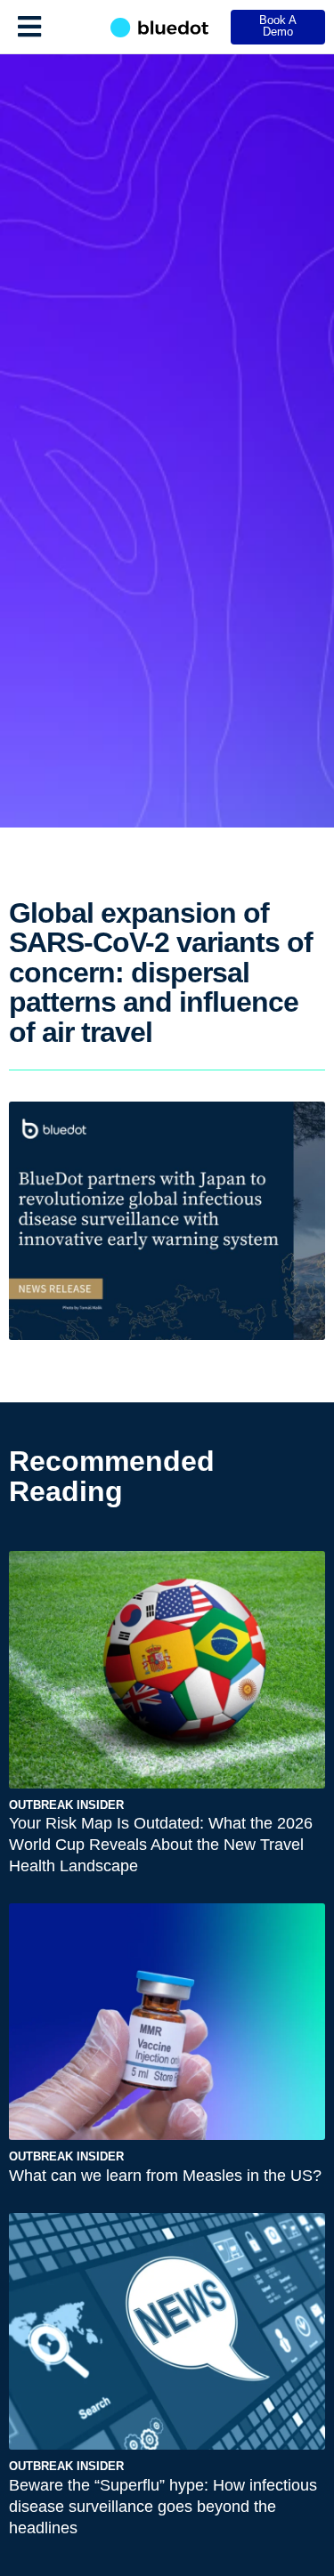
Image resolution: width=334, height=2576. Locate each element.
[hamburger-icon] (29, 27)
